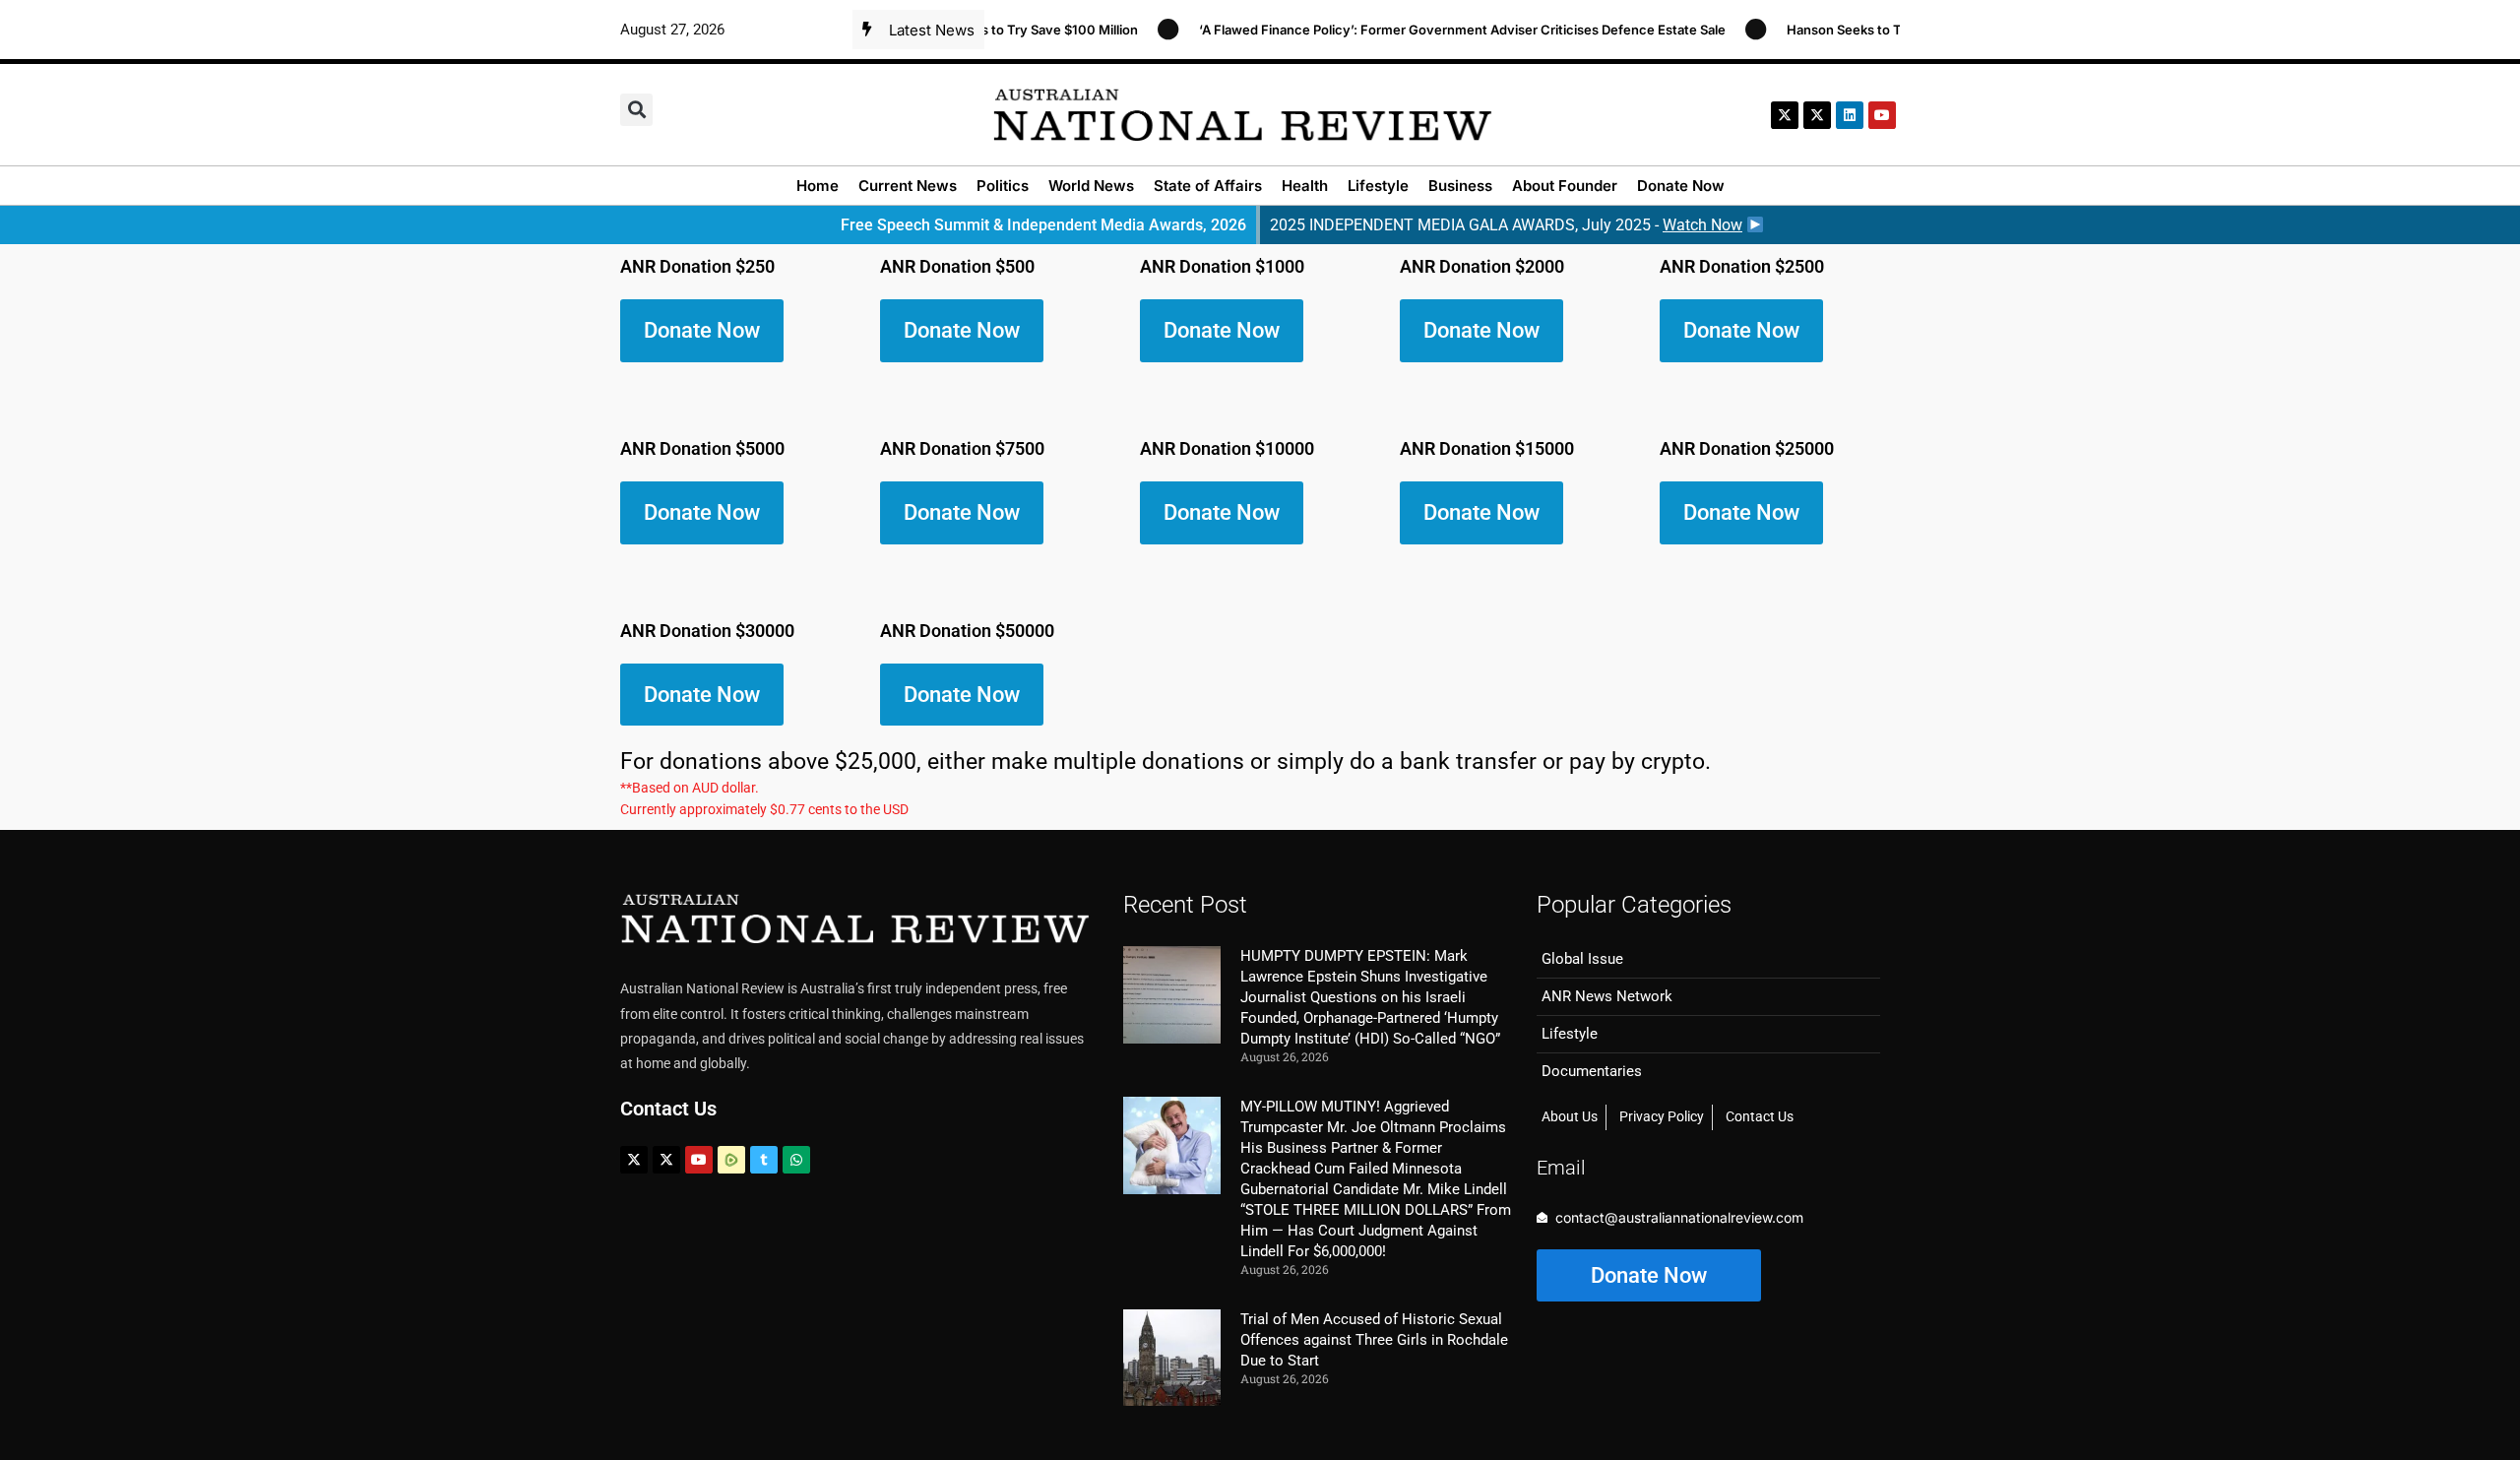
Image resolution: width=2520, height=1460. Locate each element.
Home (818, 186)
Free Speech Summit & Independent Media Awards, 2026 (1043, 225)
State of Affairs (1208, 186)
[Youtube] (699, 1160)
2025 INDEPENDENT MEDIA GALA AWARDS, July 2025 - (1506, 225)
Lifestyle (1378, 186)
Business (1460, 186)
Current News (908, 186)
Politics (1003, 186)
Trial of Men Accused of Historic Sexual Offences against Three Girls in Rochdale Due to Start (1374, 1340)
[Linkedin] (1850, 115)
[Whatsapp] (796, 1160)
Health (1305, 186)
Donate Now (1681, 186)
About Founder (1565, 186)
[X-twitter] (1785, 115)
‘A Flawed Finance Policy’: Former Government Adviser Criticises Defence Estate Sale (1439, 30)
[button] (636, 110)
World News (1091, 186)
